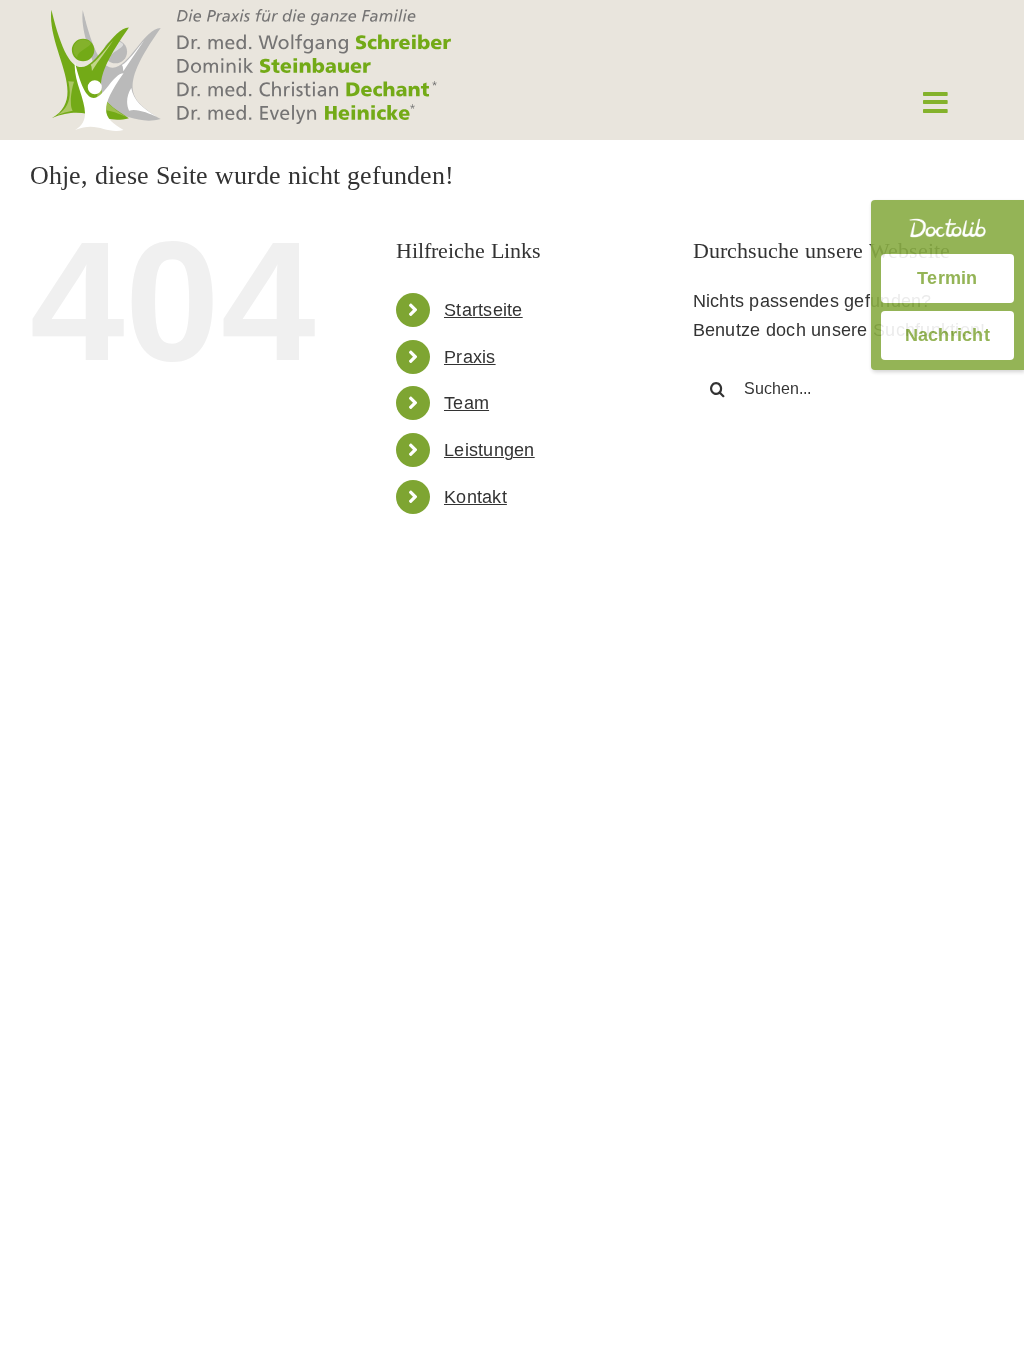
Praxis (470, 357)
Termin (947, 278)
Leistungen (489, 450)
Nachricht (947, 335)
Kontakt (475, 497)
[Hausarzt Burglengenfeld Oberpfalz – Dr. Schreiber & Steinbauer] (251, 18)
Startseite (483, 310)
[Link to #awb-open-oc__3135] (935, 103)
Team (466, 403)
